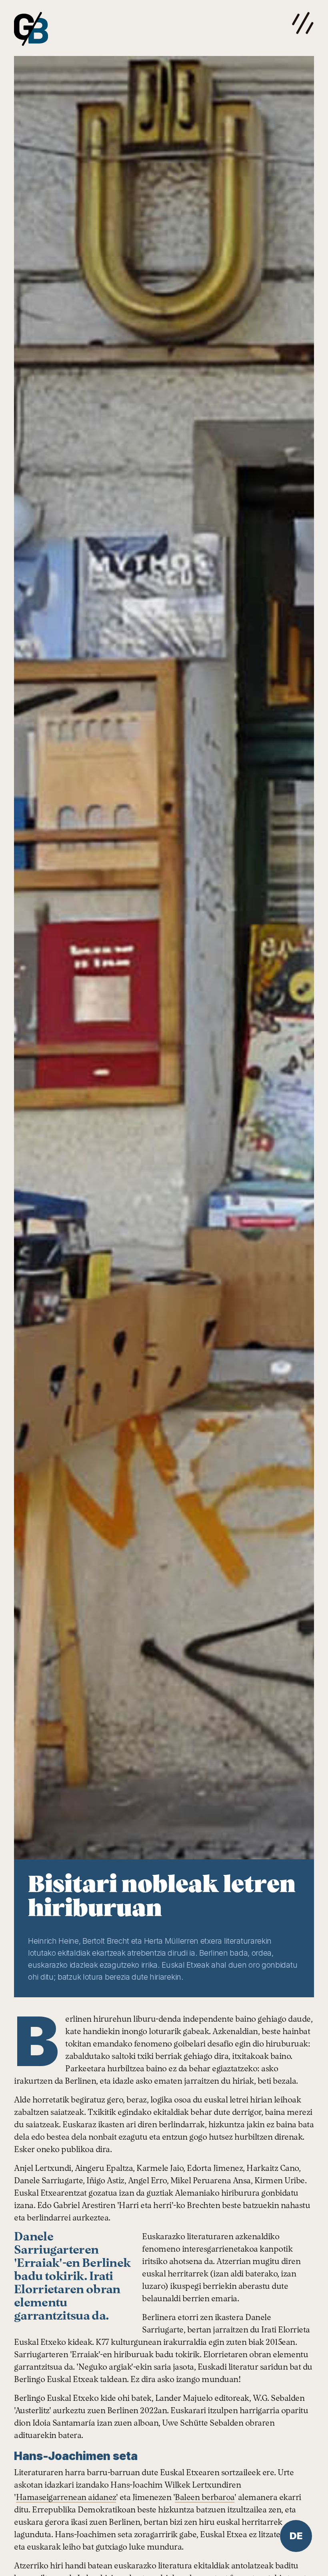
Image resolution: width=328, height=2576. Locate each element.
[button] (303, 23)
